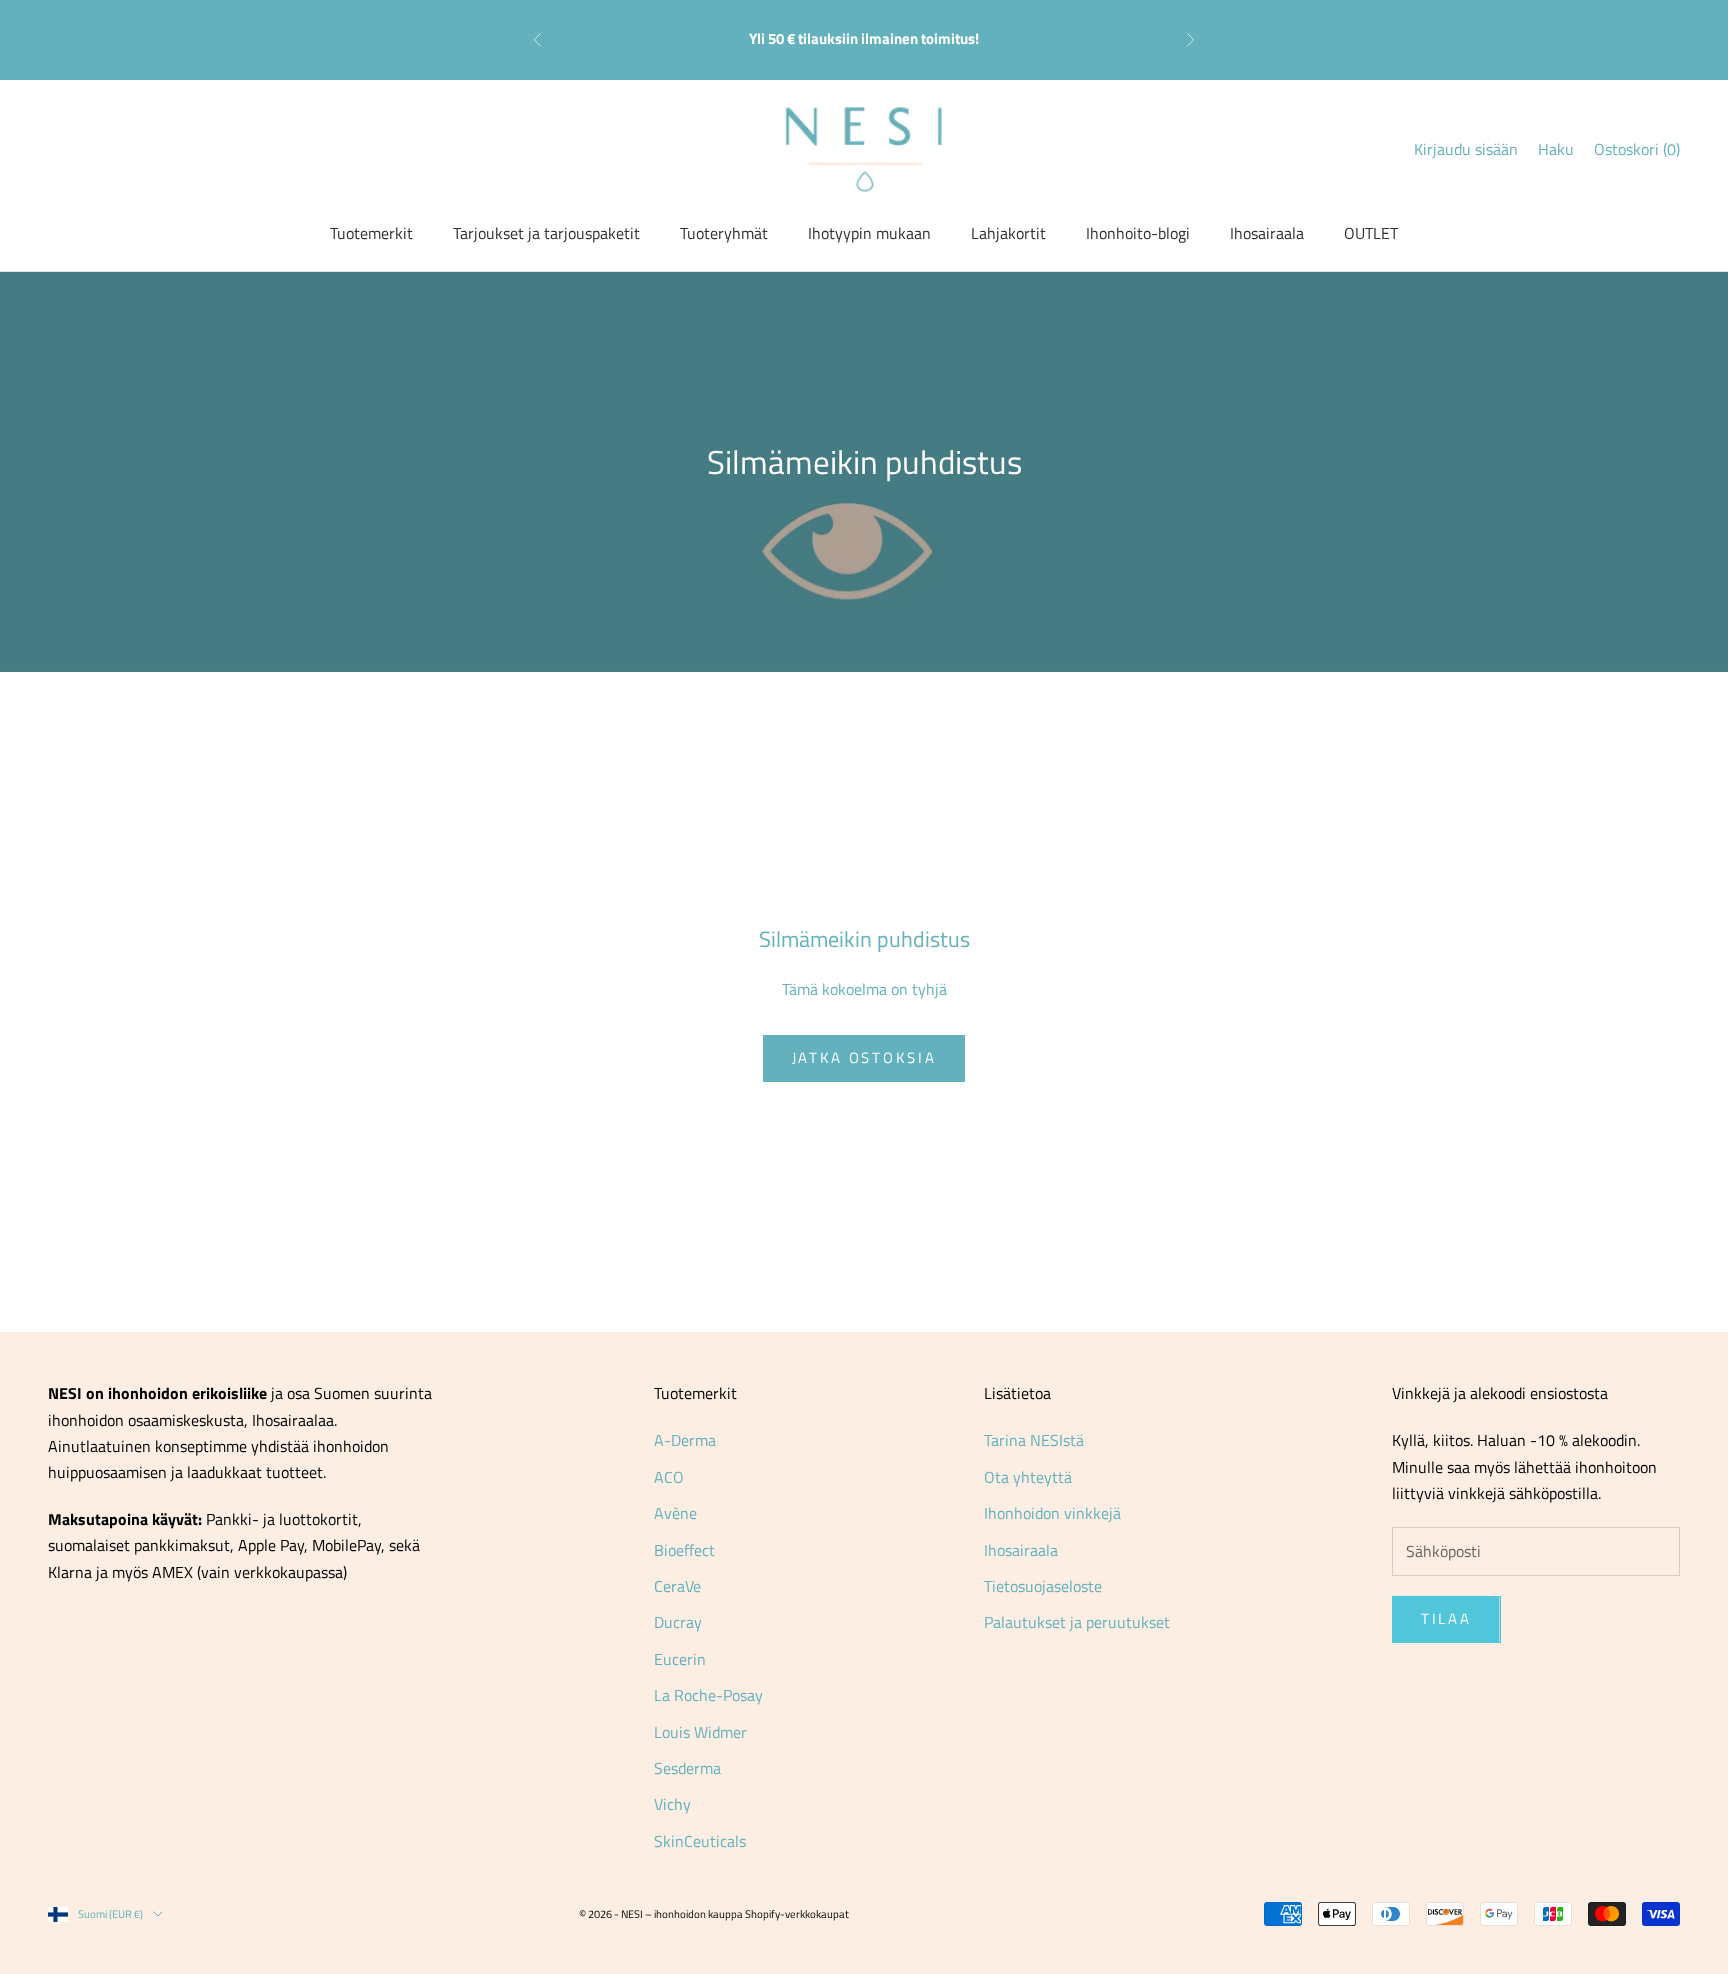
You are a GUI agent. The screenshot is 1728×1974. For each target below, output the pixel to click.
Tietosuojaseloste (1043, 1586)
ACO (669, 1477)
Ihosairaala (1267, 233)
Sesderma (687, 1768)
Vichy (672, 1804)
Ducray (678, 1622)
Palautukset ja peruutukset (1077, 1622)
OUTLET (1371, 233)
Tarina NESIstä (1034, 1440)
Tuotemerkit (371, 233)
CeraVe (677, 1586)
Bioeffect (684, 1550)
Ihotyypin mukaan (869, 233)
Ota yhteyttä (1028, 1477)
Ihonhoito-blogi (1138, 233)
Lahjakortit (1008, 233)
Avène (675, 1513)
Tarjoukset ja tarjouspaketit (546, 233)
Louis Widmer (700, 1732)
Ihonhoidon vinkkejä (1052, 1513)
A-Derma (685, 1440)
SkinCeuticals (700, 1841)
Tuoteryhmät (724, 233)
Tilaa (1446, 1618)
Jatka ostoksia (864, 1057)
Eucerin (680, 1659)
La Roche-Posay (708, 1695)
